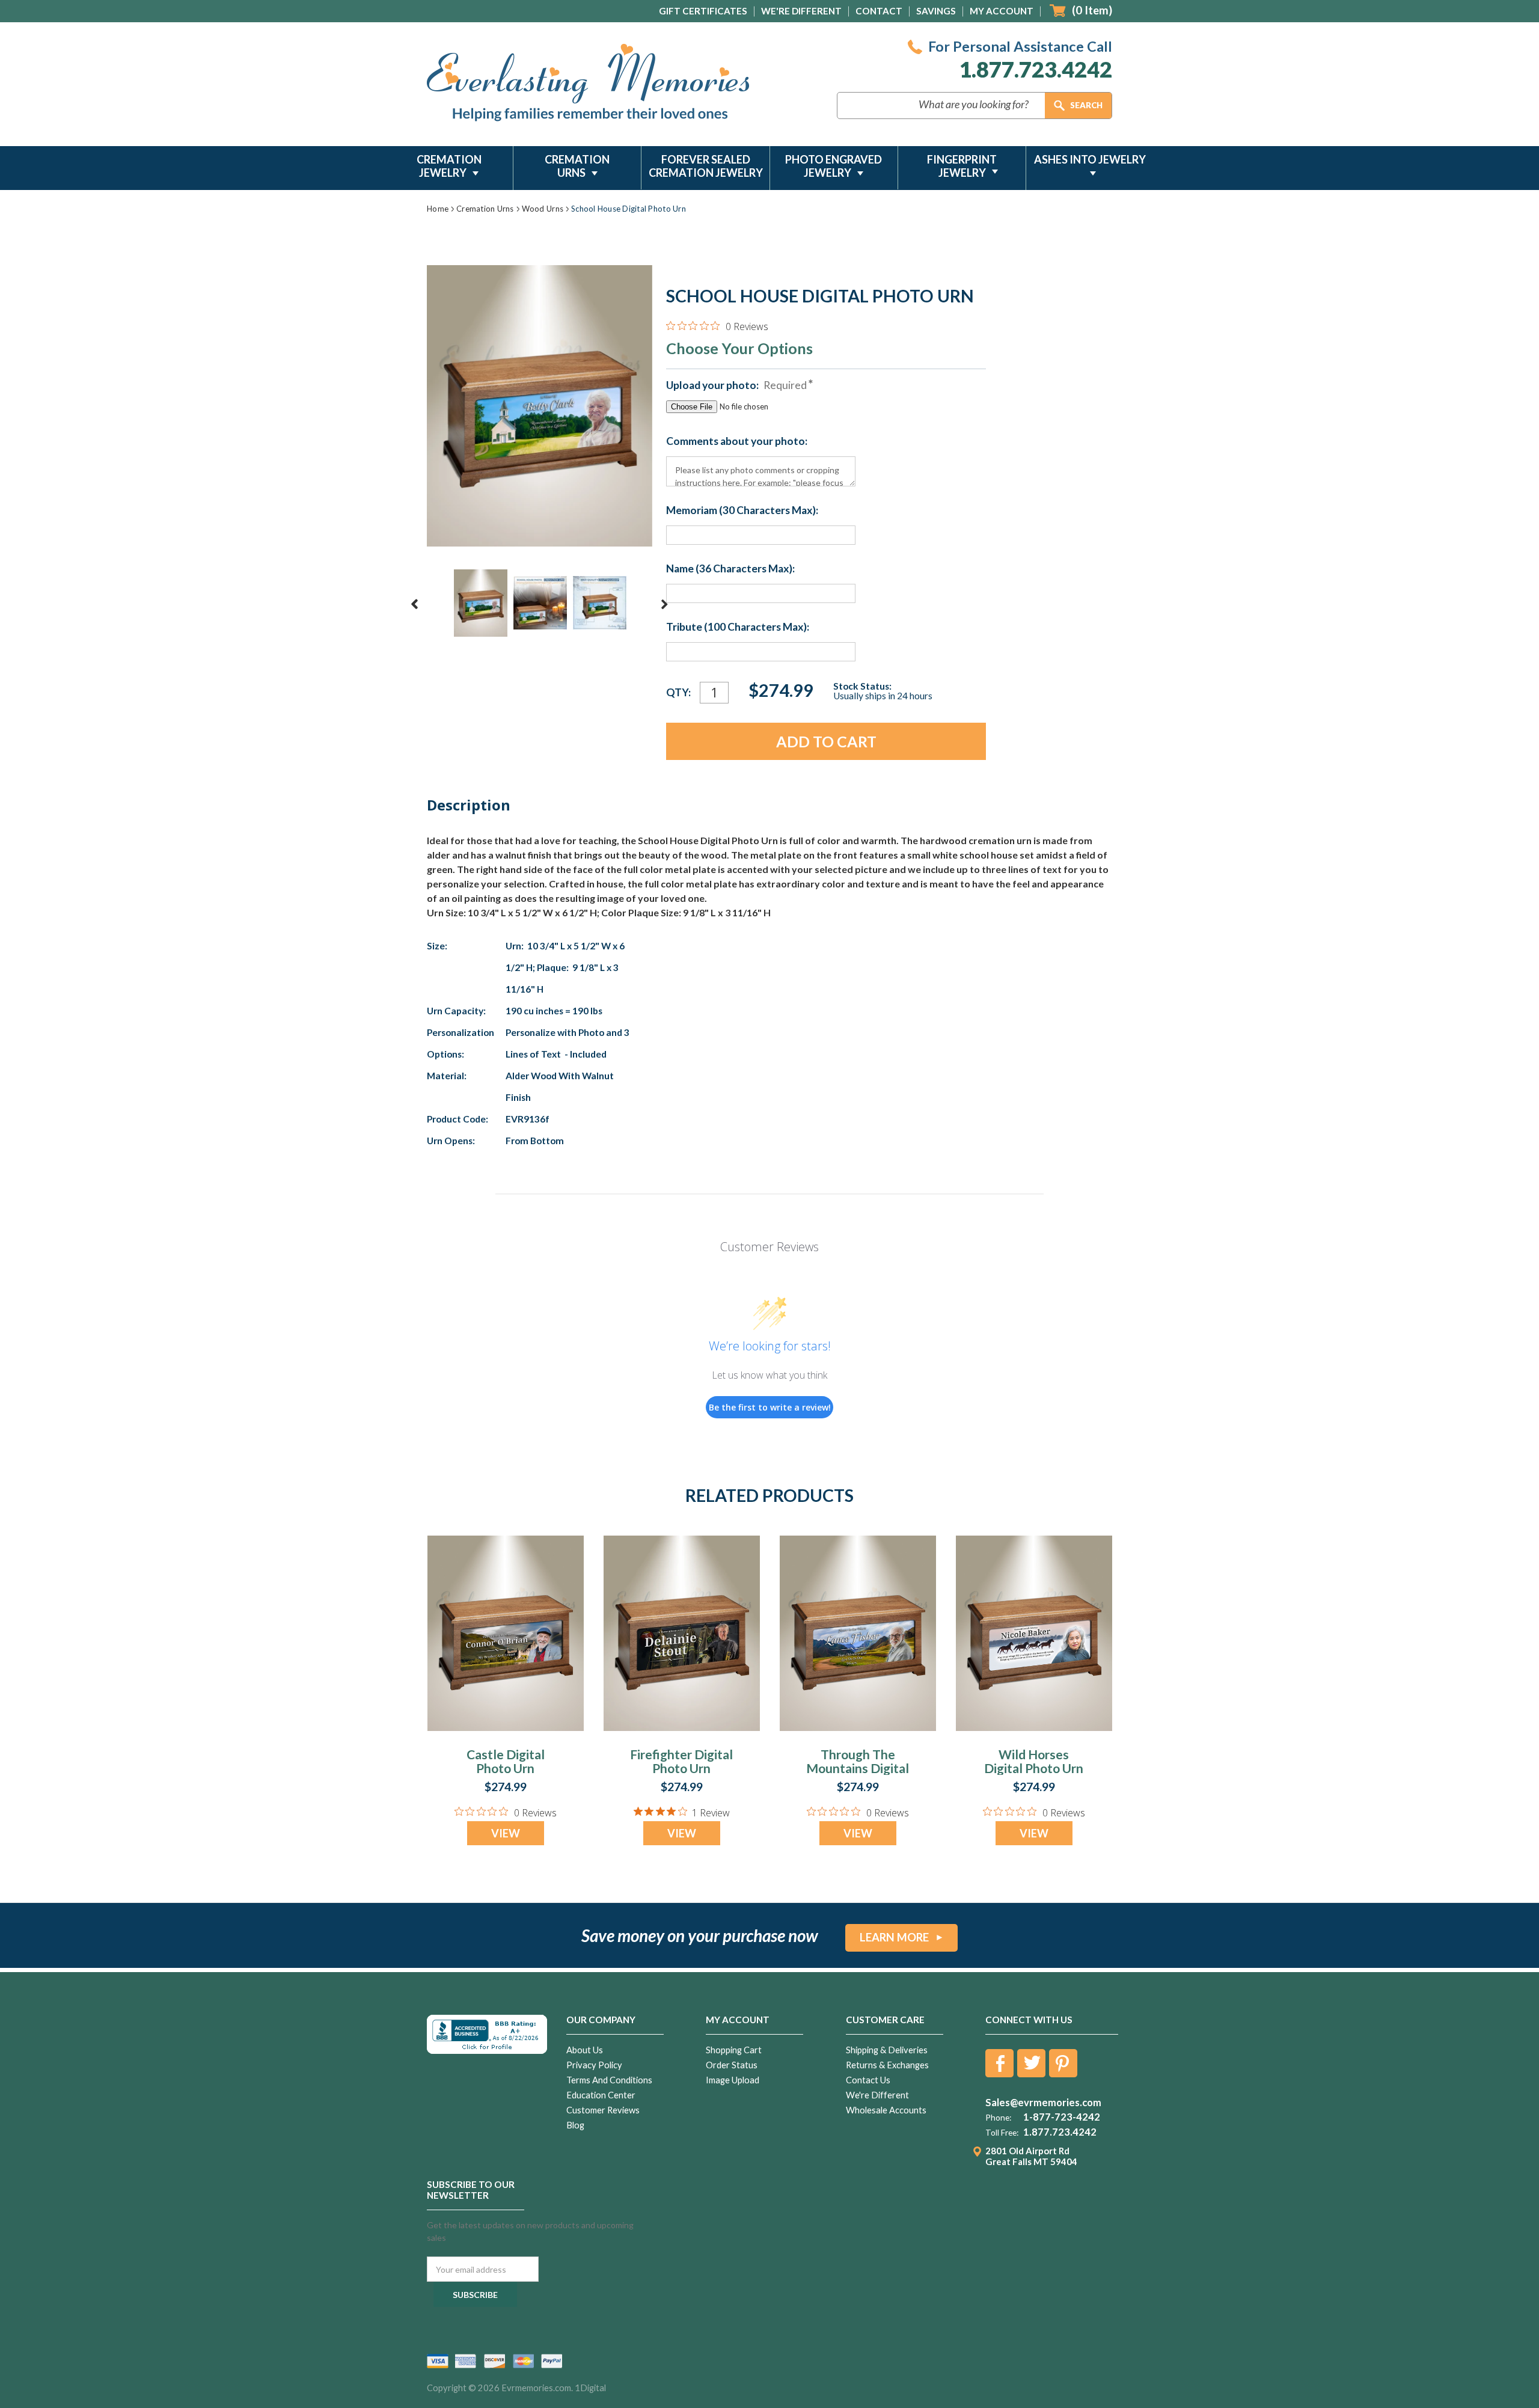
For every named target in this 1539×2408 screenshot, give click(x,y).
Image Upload (733, 2080)
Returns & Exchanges (887, 2065)
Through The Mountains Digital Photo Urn (858, 1768)
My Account (1002, 11)
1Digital (590, 2388)
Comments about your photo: (737, 441)
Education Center (601, 2095)
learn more (894, 1937)
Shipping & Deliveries (887, 2050)
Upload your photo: (736, 385)
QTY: (678, 692)
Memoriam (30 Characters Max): (742, 510)
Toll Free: (1002, 2133)
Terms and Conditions (609, 2080)
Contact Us (868, 2080)
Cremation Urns (577, 166)
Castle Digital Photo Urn (506, 1761)
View (506, 1833)
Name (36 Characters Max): (730, 569)
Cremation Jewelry (449, 166)
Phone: (998, 2118)
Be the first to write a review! (770, 1407)
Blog (575, 2125)
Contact (879, 11)
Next (664, 604)
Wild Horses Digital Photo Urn (1034, 1761)
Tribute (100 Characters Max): (738, 627)
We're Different (801, 11)
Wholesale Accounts (886, 2110)
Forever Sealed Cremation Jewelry (706, 166)
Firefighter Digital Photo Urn (681, 1761)
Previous (415, 604)
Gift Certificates (703, 11)
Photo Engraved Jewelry (834, 166)
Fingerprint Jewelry (962, 166)
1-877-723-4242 (1062, 2117)
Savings (936, 11)
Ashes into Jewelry (1090, 159)
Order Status (732, 2065)
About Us (585, 2050)
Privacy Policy (594, 2065)
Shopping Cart (734, 2050)
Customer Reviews (603, 2110)
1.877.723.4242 (1036, 69)
